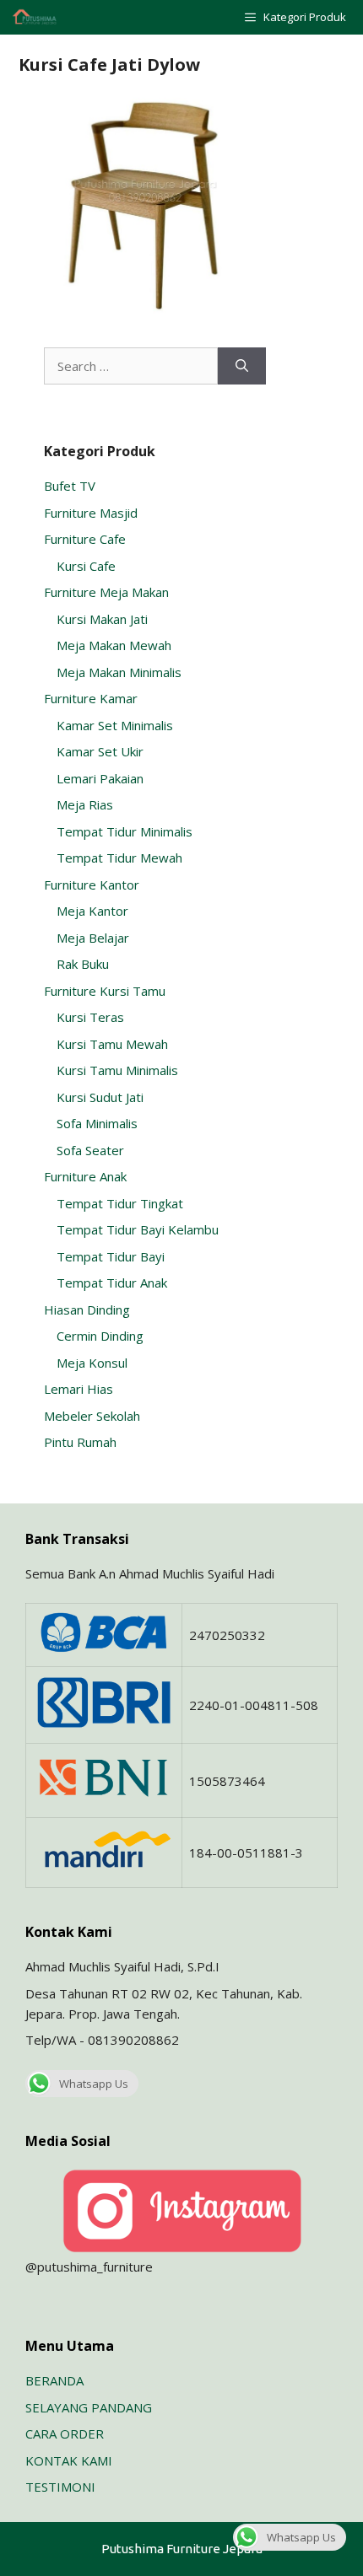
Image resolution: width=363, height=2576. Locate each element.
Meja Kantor (92, 911)
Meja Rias (85, 804)
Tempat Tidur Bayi (111, 1256)
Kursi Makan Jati (102, 619)
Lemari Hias (79, 1389)
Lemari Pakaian (100, 778)
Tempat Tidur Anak (112, 1283)
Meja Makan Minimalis (119, 672)
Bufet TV (70, 486)
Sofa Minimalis (97, 1123)
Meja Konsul (92, 1363)
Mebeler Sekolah (92, 1416)
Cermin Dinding (100, 1336)
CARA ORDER (65, 2433)
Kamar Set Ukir (100, 751)
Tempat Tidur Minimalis (125, 831)
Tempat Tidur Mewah (119, 858)
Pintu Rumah (80, 1442)
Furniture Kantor (92, 885)
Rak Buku (83, 964)
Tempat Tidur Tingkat (120, 1203)
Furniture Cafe (85, 539)
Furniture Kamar (91, 698)
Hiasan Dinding (87, 1310)
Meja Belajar (93, 938)
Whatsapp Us (94, 2084)
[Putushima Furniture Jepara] (35, 17)
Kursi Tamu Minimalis (117, 1070)
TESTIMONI (60, 2487)
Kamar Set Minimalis (115, 725)
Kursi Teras (90, 1017)
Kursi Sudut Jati (100, 1097)
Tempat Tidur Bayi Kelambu (138, 1229)
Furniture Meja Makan (106, 592)
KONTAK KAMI (69, 2460)
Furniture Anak (85, 1176)
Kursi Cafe (86, 566)
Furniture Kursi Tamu (105, 991)
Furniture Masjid (91, 513)
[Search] (242, 366)
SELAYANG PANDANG (89, 2407)
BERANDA (54, 2380)
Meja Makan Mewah (114, 645)
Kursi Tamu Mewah (112, 1044)
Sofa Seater (90, 1150)
